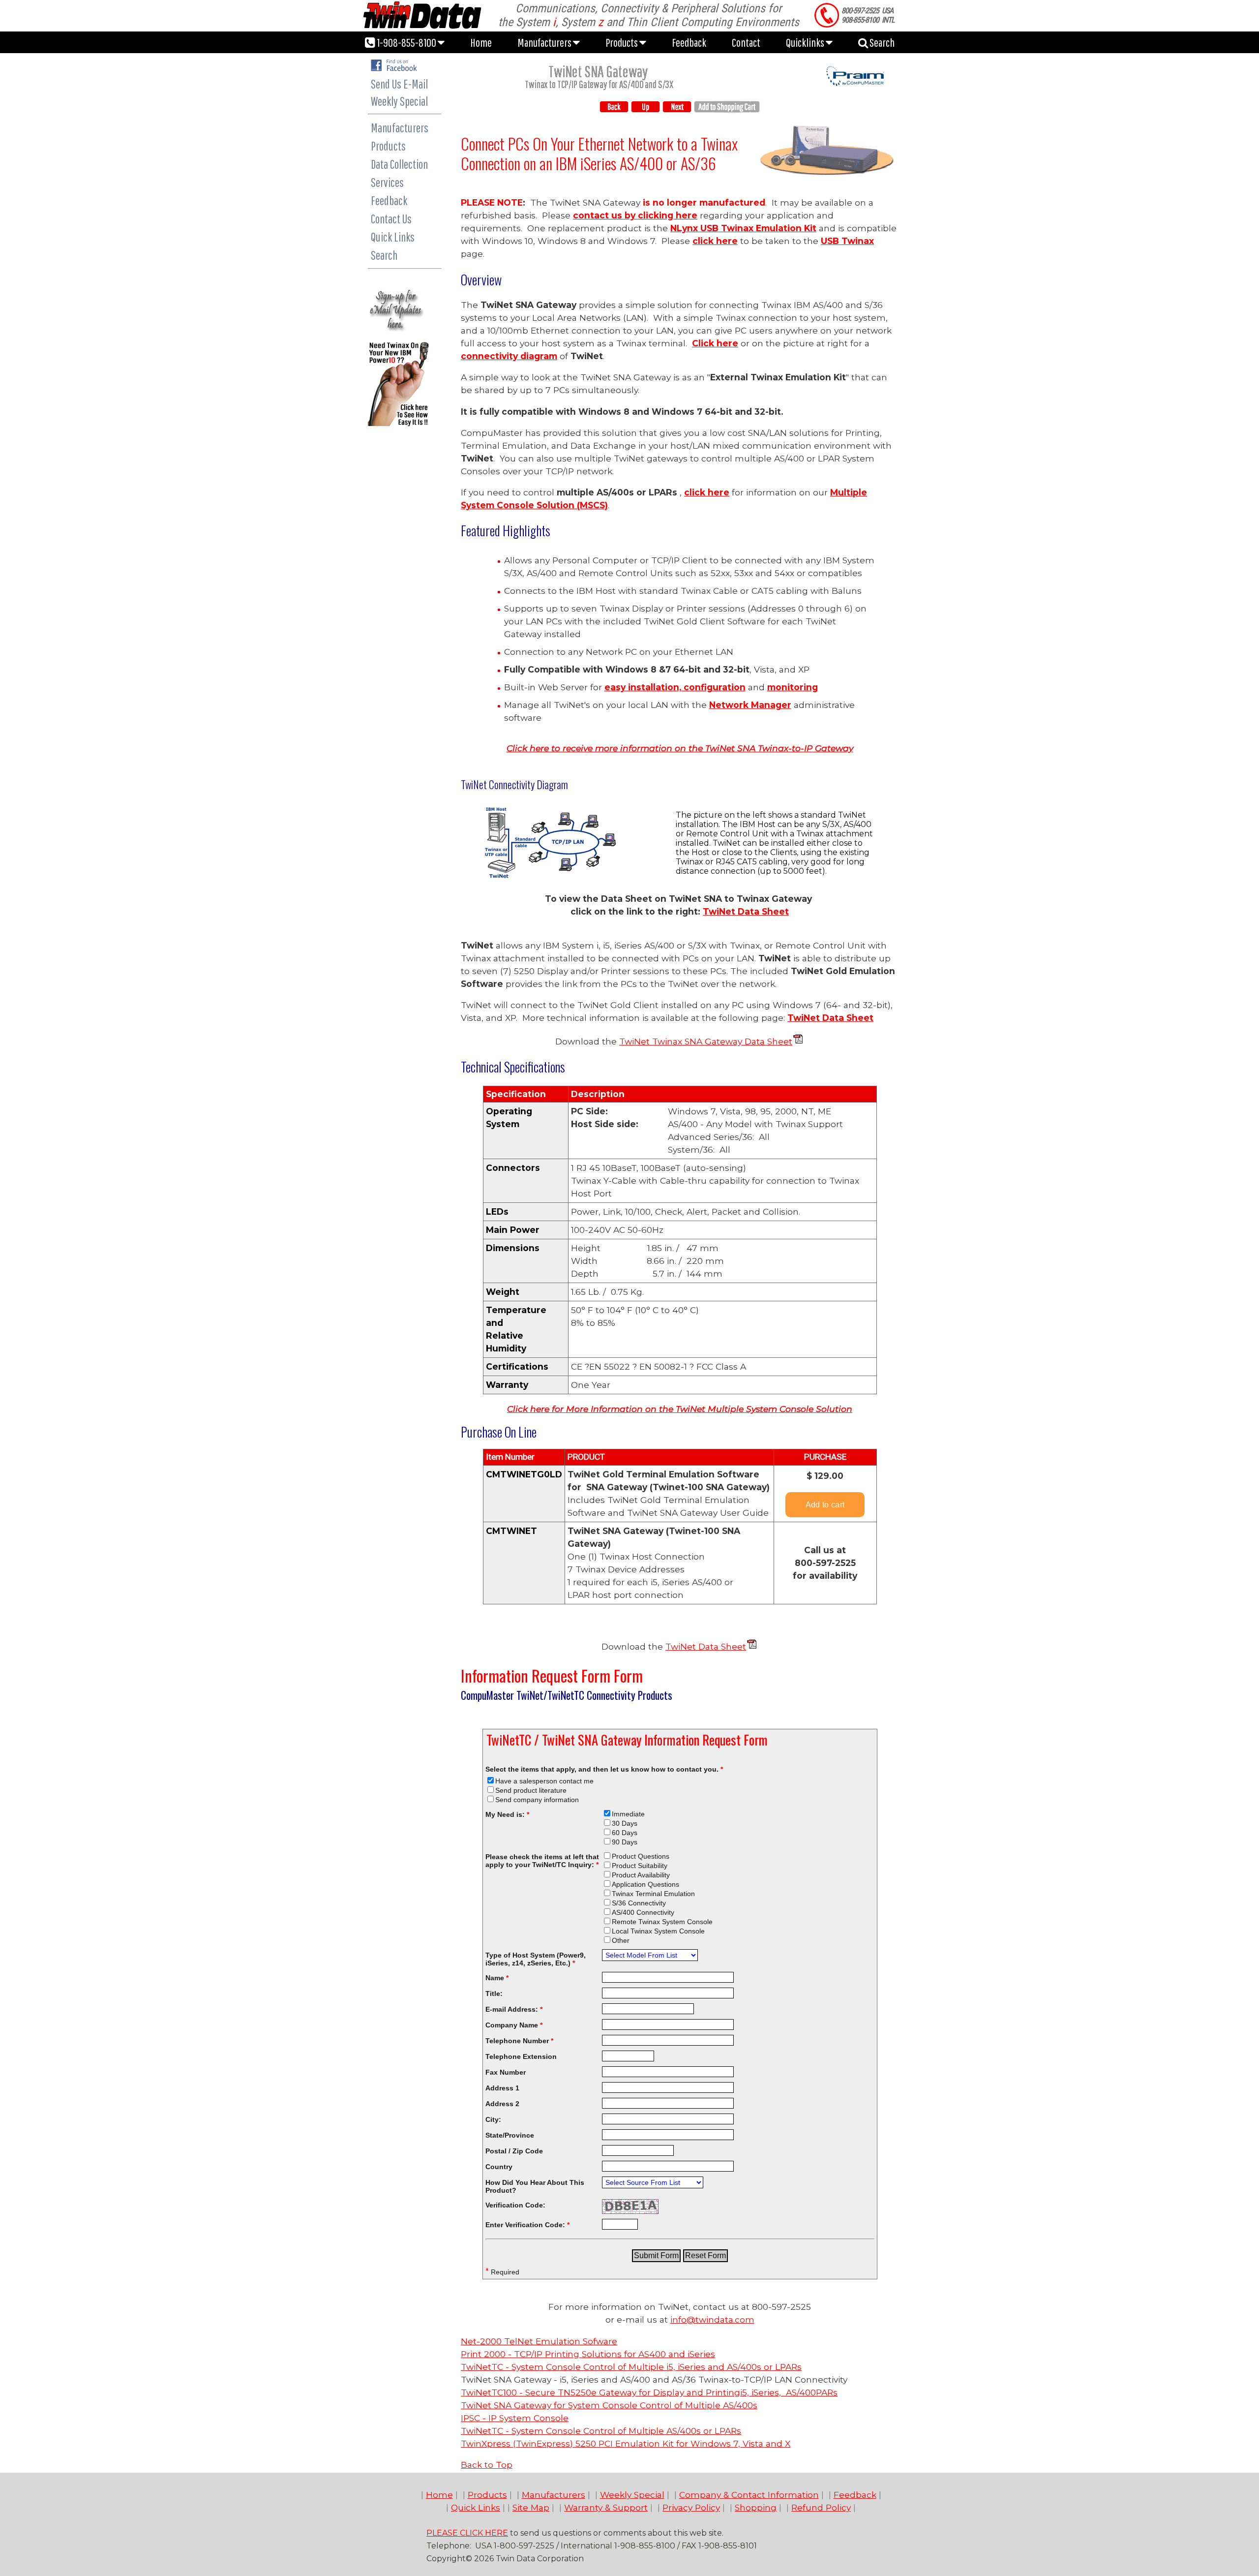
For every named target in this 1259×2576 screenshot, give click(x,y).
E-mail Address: (514, 2009)
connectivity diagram (509, 356)
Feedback (689, 42)
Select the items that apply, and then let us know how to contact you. (604, 1769)
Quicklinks (806, 42)
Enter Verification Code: (527, 2225)
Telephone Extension (521, 2056)
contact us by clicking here (635, 215)
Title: (494, 1993)
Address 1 (502, 2088)
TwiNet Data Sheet (746, 911)
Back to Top (487, 2465)
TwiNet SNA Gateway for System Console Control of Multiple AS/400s (609, 2405)
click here (715, 241)
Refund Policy (821, 2507)
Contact (746, 42)
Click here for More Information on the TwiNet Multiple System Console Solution (680, 1409)
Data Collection (399, 164)
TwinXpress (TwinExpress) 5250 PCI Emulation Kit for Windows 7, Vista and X (626, 2443)
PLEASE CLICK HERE (467, 2533)
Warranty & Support (606, 2507)
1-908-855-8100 (406, 42)
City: (493, 2119)
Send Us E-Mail (399, 84)
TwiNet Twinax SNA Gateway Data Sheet (706, 1041)
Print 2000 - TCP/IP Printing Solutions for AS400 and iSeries (588, 2354)
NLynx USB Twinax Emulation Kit (743, 228)
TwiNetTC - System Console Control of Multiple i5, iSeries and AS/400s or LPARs (631, 2367)
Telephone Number (519, 2041)
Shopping (756, 2507)
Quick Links (393, 237)
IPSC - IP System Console (515, 2418)
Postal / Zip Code (514, 2151)
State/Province (510, 2135)
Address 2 (502, 2104)
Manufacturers (545, 42)
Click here (715, 343)
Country (499, 2167)
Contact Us (391, 219)
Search (881, 42)
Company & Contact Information (749, 2495)
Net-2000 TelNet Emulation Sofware (539, 2341)
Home (481, 42)
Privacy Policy (691, 2507)
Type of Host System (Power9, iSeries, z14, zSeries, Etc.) (536, 1959)
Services (387, 182)
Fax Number (506, 2072)
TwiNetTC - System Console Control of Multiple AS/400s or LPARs (601, 2431)
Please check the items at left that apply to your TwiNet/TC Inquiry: (542, 1861)
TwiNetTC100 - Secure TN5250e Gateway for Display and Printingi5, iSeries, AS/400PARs (649, 2392)
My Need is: (507, 1814)
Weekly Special (399, 101)
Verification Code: (515, 2205)
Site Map (531, 2507)
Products (622, 42)
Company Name (514, 2025)
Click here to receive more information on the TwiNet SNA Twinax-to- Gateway (680, 748)
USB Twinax (847, 241)
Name (497, 1978)
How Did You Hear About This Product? (535, 2186)
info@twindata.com (712, 2319)
